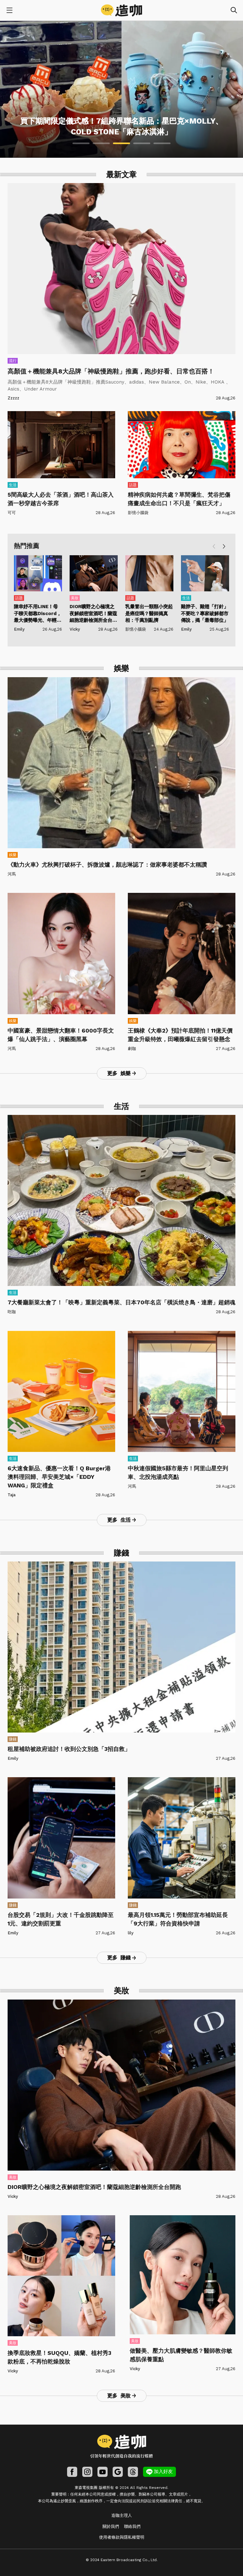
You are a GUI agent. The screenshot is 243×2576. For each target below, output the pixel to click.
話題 (133, 485)
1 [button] (81, 143)
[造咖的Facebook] (72, 2472)
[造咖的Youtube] (103, 2472)
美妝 (75, 598)
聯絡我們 (132, 2526)
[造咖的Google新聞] (118, 2472)
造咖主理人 (122, 2515)
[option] (121, 89)
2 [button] (101, 143)
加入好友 (163, 2471)
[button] (224, 547)
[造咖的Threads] (133, 2472)
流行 (13, 361)
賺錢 (13, 1739)
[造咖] (121, 10)
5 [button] (162, 143)
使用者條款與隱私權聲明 (122, 2537)
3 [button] (121, 143)
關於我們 (111, 2526)
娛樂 (13, 855)
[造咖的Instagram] (87, 2472)
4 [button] (142, 143)
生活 (13, 485)
